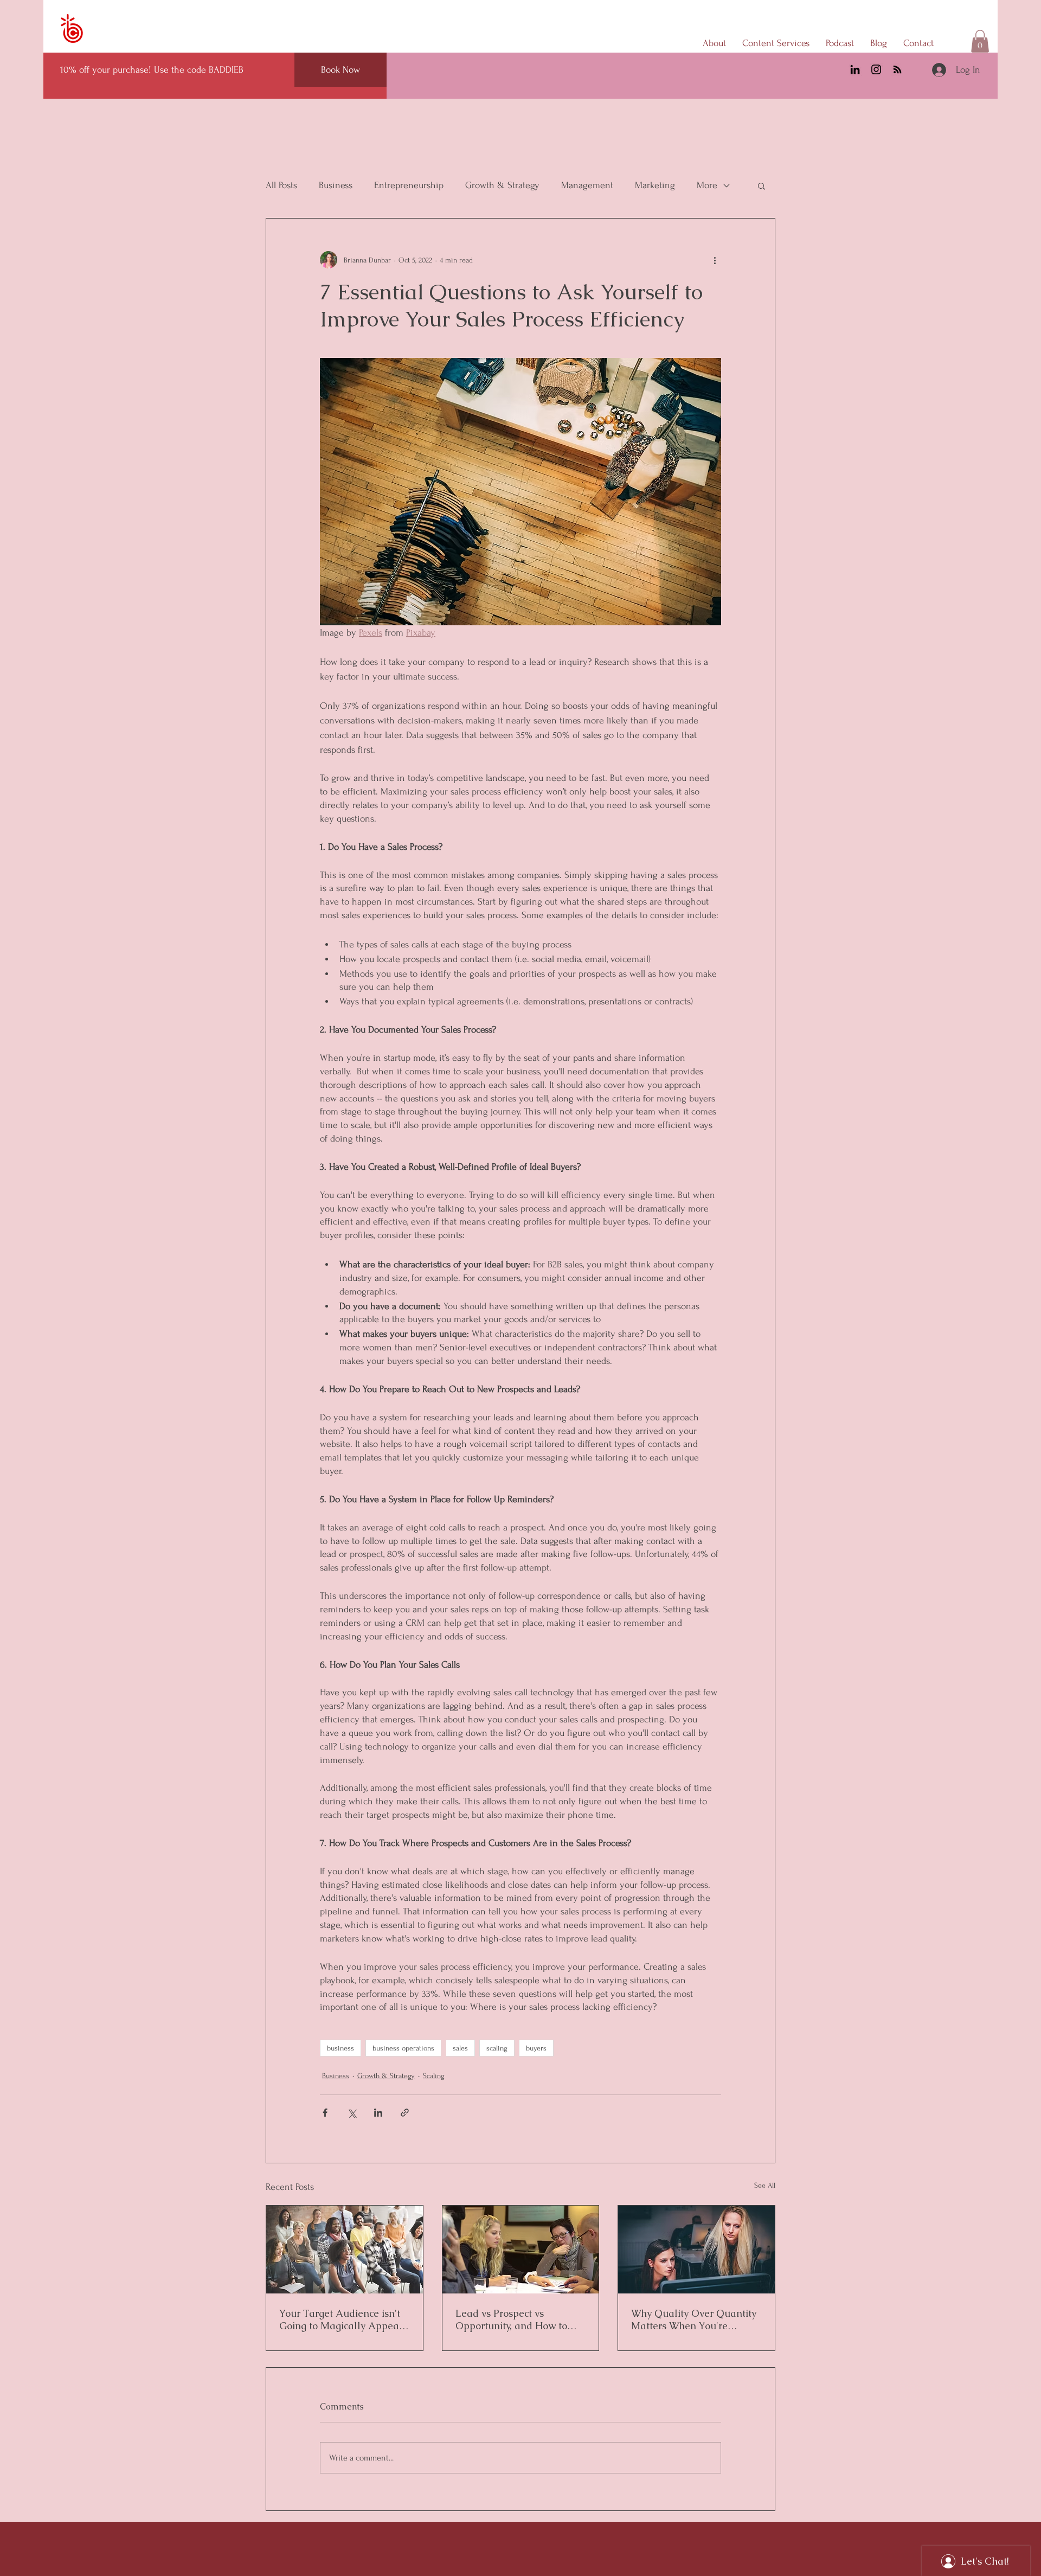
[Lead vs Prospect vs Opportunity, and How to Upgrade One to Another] (521, 2250)
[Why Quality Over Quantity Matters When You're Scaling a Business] (696, 2250)
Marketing (655, 185)
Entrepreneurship (409, 185)
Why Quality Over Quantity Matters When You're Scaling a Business (694, 2319)
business (340, 2048)
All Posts (281, 185)
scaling (497, 2048)
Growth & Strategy (502, 185)
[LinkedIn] (855, 69)
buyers (536, 2048)
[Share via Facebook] (325, 2113)
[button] (980, 41)
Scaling (434, 2076)
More (707, 185)
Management (587, 185)
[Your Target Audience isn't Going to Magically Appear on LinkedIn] (345, 2250)
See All (765, 2185)
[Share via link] (405, 2113)
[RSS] (897, 69)
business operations (403, 2048)
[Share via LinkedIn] (378, 2113)
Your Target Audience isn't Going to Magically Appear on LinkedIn (341, 2319)
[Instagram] (876, 69)
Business (336, 185)
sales (460, 2048)
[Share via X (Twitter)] (352, 2113)
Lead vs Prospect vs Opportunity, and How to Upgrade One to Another (512, 2319)
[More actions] (715, 260)
